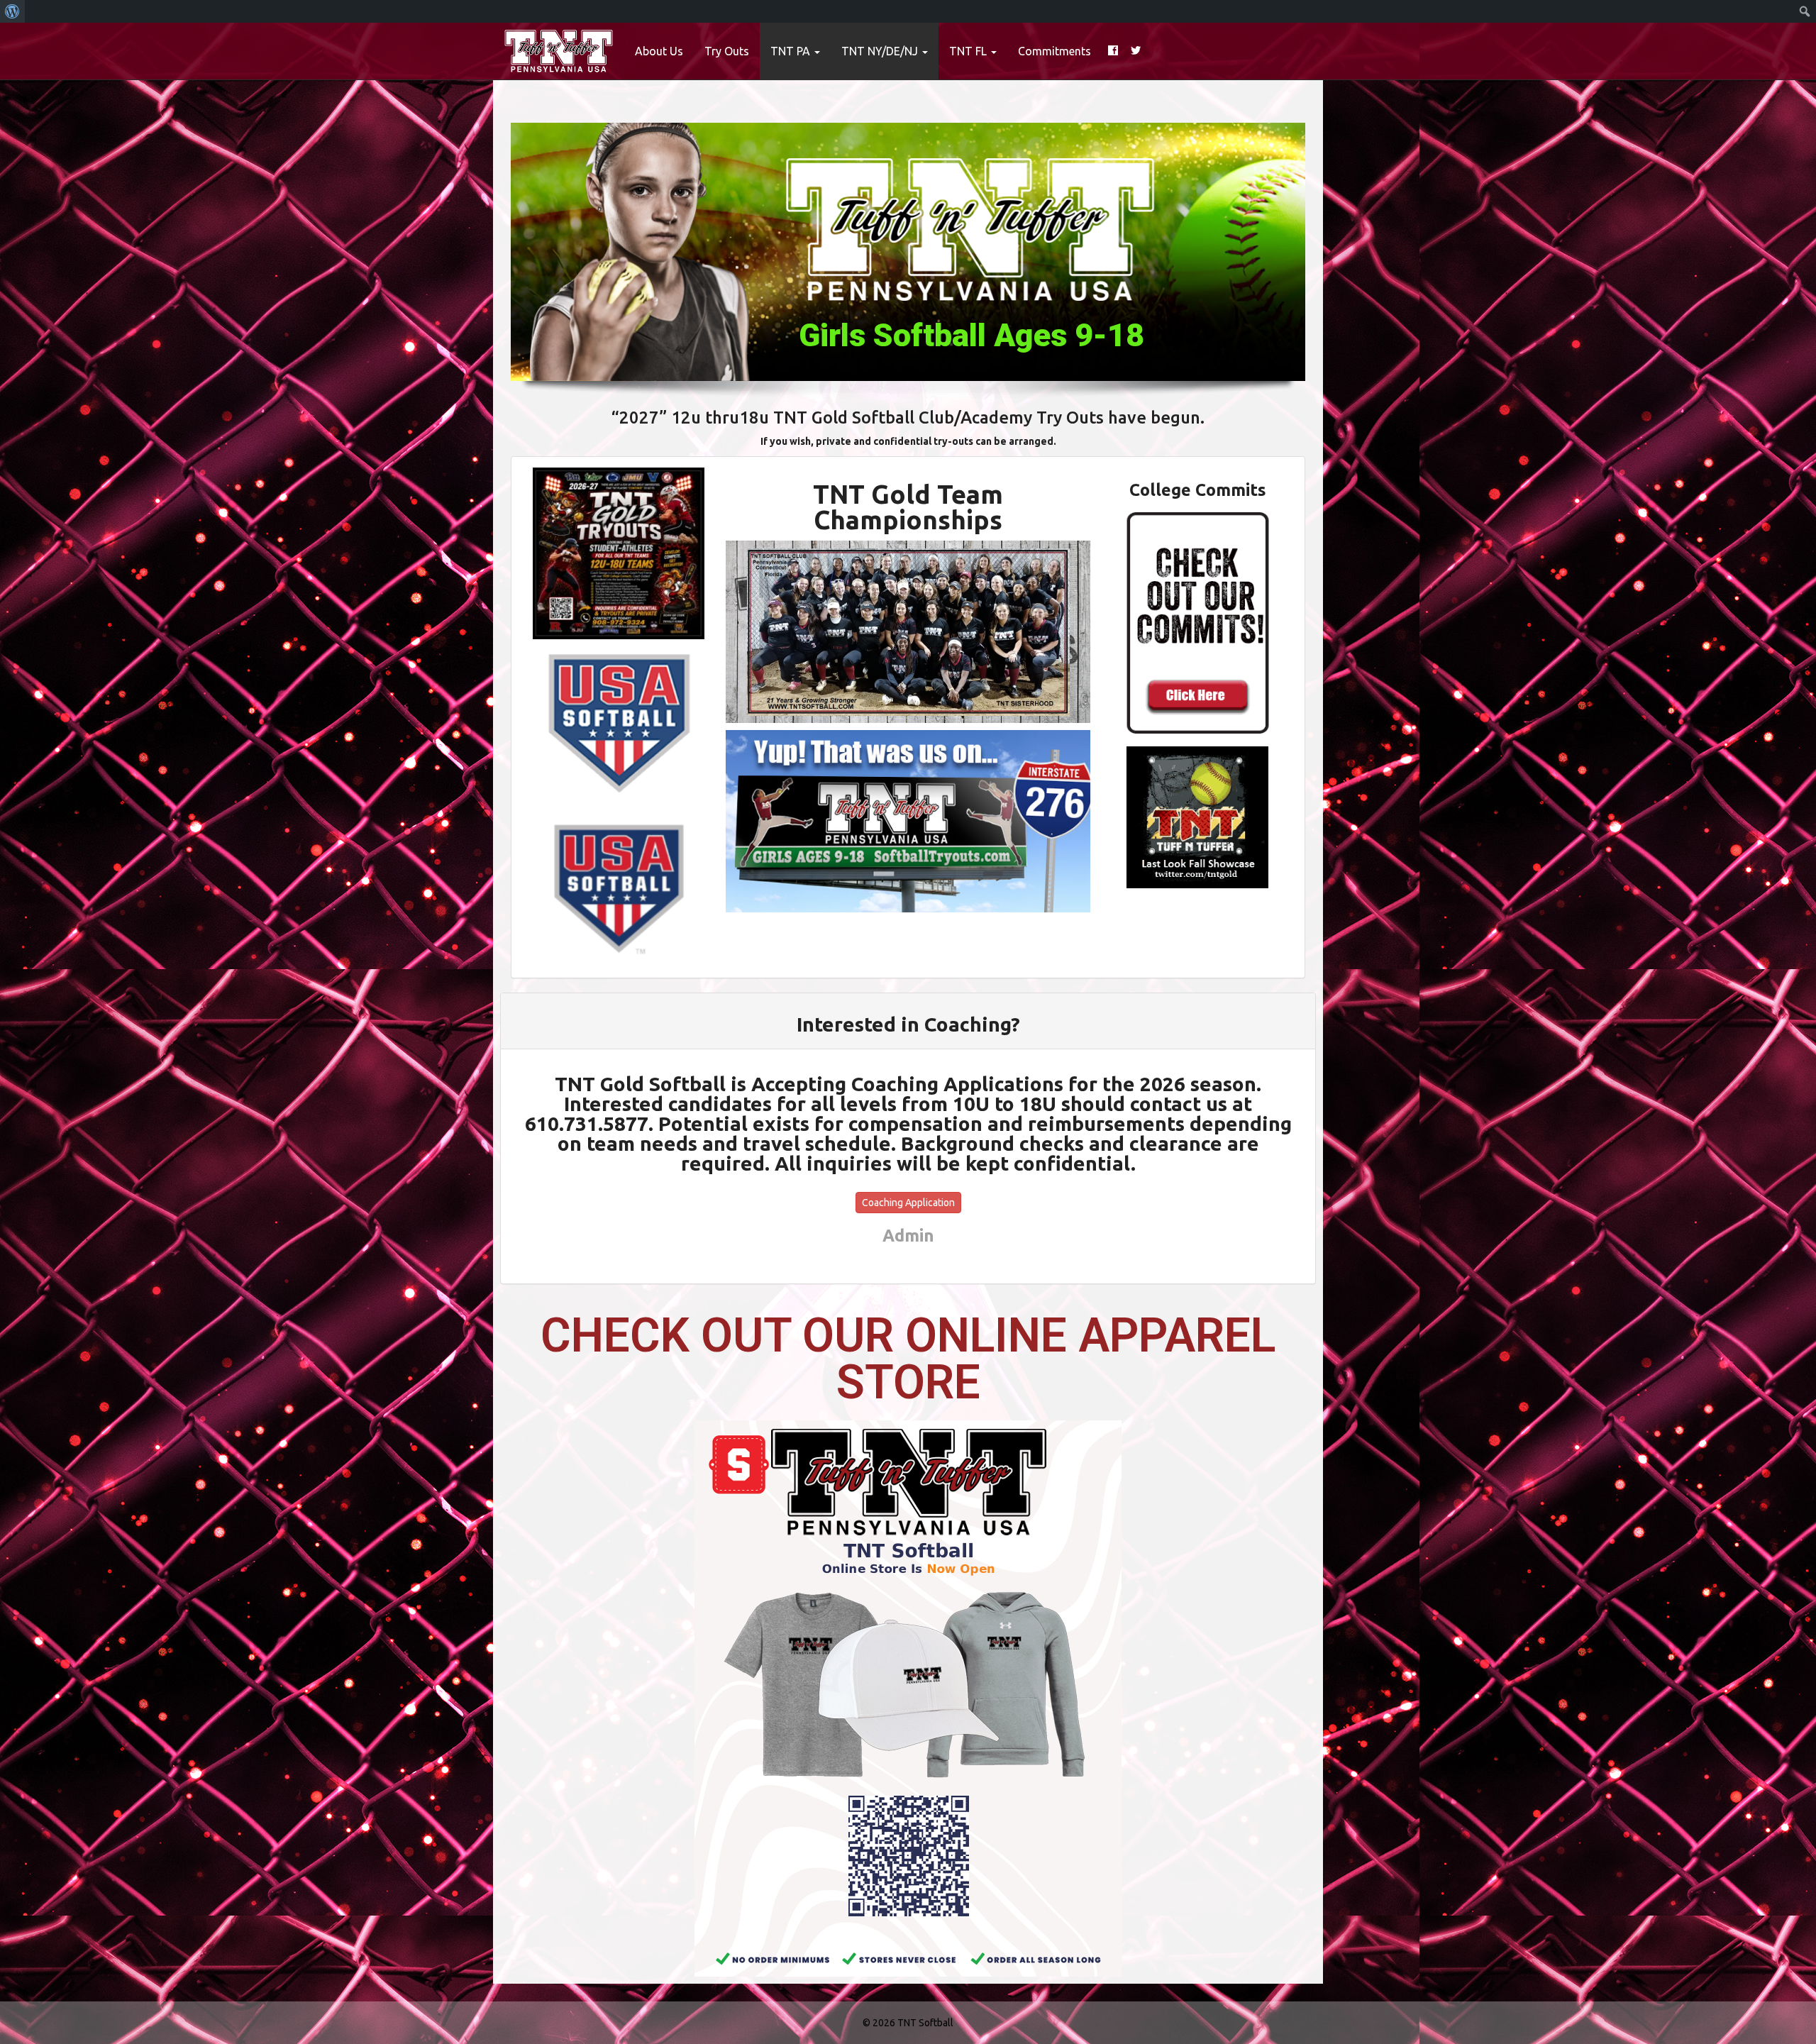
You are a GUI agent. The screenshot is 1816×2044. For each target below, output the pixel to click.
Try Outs (727, 51)
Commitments (1054, 51)
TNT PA (792, 51)
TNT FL (969, 51)
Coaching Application (908, 1203)
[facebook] (1113, 51)
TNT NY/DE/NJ (881, 51)
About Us (659, 51)
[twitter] (1136, 51)
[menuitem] (12, 11)
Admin (908, 1235)
